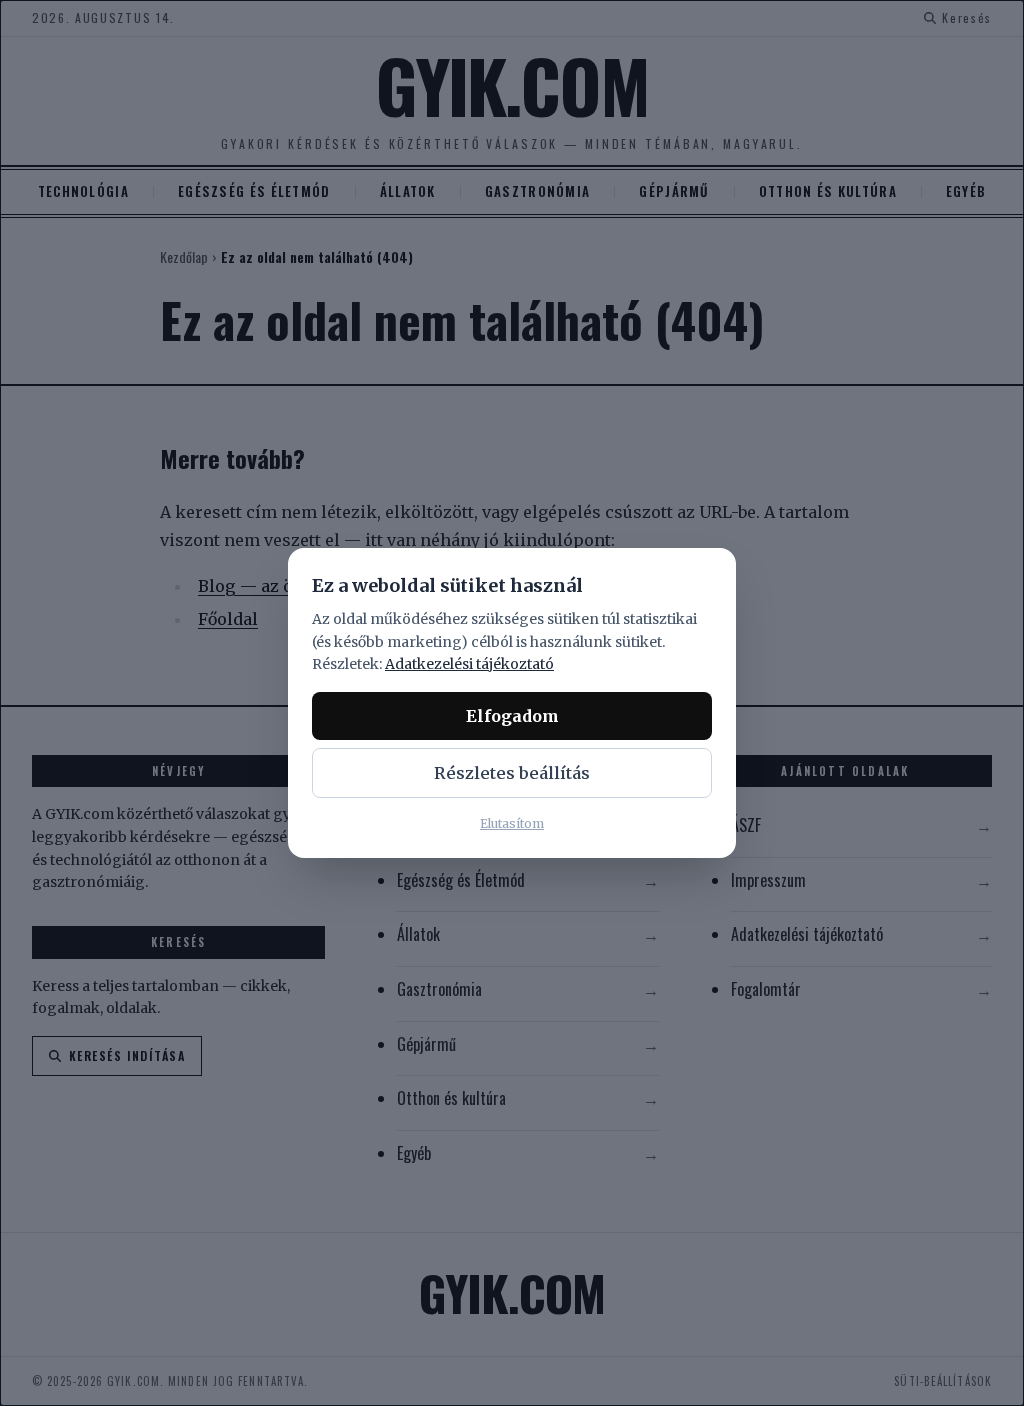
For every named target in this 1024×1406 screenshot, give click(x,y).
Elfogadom (512, 716)
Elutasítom (512, 823)
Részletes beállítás (512, 773)
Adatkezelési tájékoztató (469, 664)
